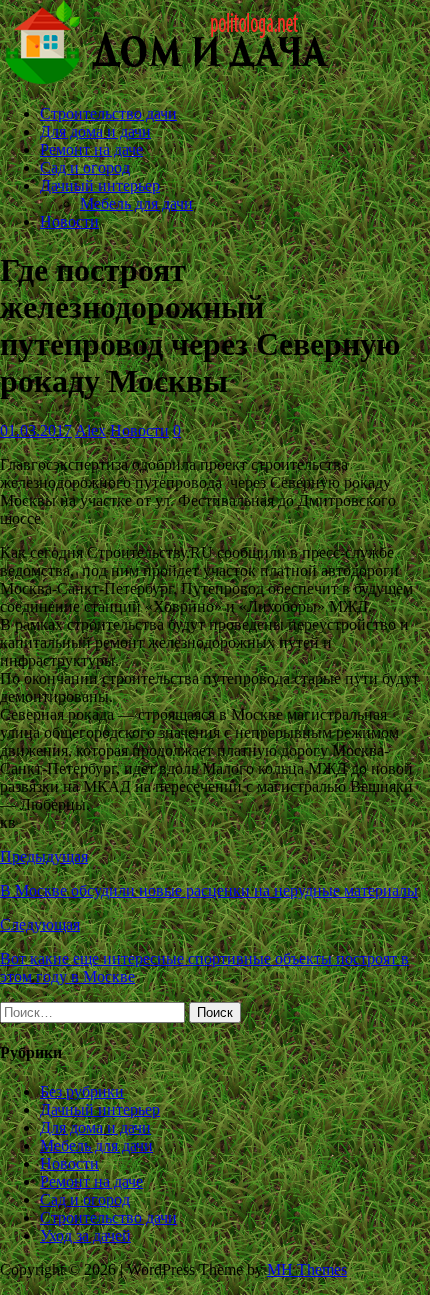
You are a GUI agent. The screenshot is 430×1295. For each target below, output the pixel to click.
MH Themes (307, 1269)
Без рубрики (82, 1091)
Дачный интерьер (100, 185)
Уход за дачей (85, 1235)
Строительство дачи (108, 113)
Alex (90, 430)
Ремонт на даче (91, 149)
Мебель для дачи (136, 203)
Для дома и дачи (95, 131)
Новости (69, 221)
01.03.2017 (36, 430)
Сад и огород (85, 167)
